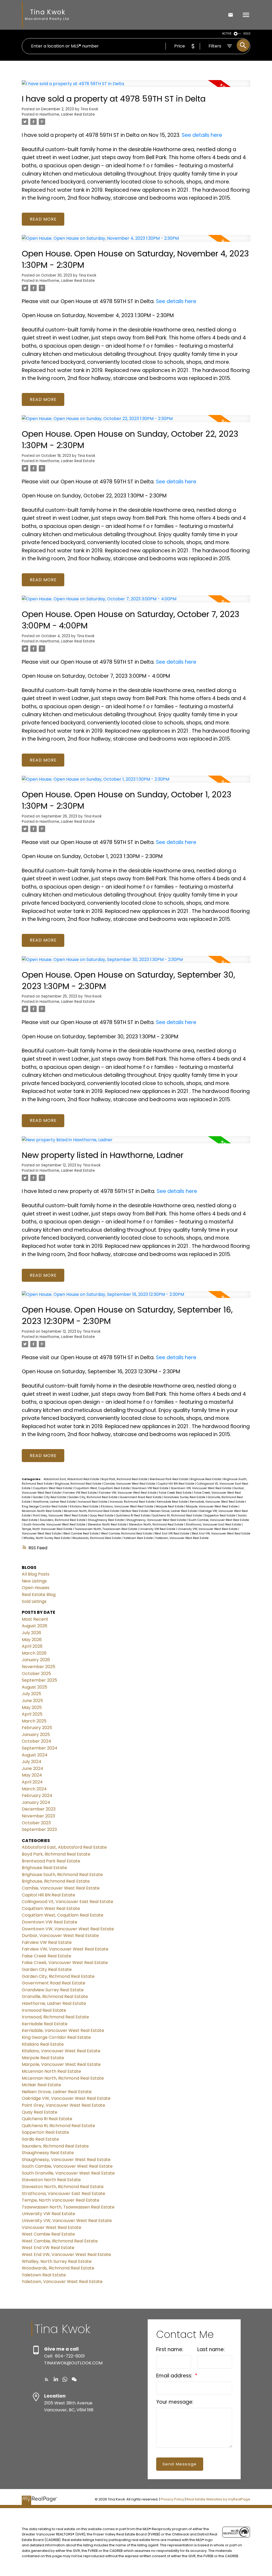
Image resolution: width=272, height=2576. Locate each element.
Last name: (211, 2349)
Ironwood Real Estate (93, 1502)
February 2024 (37, 1796)
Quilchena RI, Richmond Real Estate (177, 1516)
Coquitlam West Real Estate (53, 1488)
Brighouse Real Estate (206, 1479)
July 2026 (31, 1633)
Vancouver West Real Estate (42, 1534)
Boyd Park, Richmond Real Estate (125, 1479)
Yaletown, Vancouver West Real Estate (182, 1538)
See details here (202, 135)
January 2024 (36, 1802)
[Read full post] (136, 87)
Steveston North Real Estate (107, 1525)
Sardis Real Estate (40, 2139)
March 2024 (34, 1789)
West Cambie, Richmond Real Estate (127, 1534)
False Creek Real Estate (176, 1493)
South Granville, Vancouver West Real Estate (55, 1525)
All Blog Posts (36, 1574)
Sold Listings (34, 1601)
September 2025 (39, 1680)
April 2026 (32, 1646)
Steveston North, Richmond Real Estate (156, 1525)
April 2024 (32, 1782)
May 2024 (32, 1775)
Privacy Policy (172, 2499)
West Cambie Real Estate (81, 1534)
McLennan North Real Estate (42, 1511)
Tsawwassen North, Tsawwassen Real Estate (106, 1529)
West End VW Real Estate (172, 1534)
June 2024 (33, 1768)
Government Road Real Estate (141, 1497)
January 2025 (36, 1735)
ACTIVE (227, 34)
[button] (47, 2379)
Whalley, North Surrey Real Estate (47, 1538)
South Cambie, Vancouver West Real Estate (219, 1520)
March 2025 (34, 1721)
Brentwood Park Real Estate (169, 1479)
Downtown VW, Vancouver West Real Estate (201, 1488)
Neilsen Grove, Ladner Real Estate (174, 1511)
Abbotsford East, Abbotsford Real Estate (72, 1479)
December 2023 (39, 1809)
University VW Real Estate (158, 1529)
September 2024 (40, 1748)
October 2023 (36, 1823)
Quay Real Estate (102, 1516)
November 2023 (38, 1816)
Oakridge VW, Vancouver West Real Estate (66, 2098)
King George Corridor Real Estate (45, 1506)
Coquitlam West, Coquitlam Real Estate (102, 1488)
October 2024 (37, 1741)
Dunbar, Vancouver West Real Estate (60, 1936)
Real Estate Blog (39, 1595)
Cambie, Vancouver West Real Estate (130, 1484)
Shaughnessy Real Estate (106, 1520)
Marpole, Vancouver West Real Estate (212, 1506)
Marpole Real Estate (170, 1506)
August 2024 (35, 1755)
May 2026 (32, 1640)
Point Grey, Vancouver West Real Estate (61, 1516)
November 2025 (39, 1667)
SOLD (247, 34)
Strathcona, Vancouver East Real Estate (214, 1525)
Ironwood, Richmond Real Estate (133, 1502)
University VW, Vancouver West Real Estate (208, 1529)
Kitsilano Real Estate (84, 1506)
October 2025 (36, 1674)
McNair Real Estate (135, 1511)
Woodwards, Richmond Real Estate (97, 1538)
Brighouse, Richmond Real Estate (78, 1484)
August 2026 (35, 1626)
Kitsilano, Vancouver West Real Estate (127, 1506)
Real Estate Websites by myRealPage (218, 2499)
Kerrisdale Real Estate (173, 1502)
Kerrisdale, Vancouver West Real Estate (218, 1502)
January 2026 (36, 1660)
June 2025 (32, 1701)
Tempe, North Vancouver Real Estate (47, 1529)
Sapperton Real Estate (220, 1516)
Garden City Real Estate (50, 1497)
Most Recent (35, 1619)
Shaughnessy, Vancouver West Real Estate (156, 1520)
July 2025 (31, 1694)
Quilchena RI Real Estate (133, 1516)
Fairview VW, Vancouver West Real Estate (128, 1493)
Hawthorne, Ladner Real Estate (67, 114)
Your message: (175, 2402)
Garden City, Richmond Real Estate (93, 1497)
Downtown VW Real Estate (151, 1488)
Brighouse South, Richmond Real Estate (62, 1875)
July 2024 (32, 1762)
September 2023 (39, 1829)
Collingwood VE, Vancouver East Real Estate (67, 1902)
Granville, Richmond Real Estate (55, 1996)
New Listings (34, 1581)
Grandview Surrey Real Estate (185, 1497)
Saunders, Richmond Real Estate (63, 1520)
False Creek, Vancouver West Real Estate (65, 1963)
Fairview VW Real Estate (80, 1493)
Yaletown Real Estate (138, 1538)
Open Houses (36, 1588)
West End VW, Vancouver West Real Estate (221, 1534)
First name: (170, 2349)
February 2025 (37, 1728)
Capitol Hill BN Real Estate (176, 1484)
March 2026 (34, 1653)
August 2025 (35, 1687)
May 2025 (32, 1707)
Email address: (175, 2376)
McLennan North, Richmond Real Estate (92, 1511)
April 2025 (32, 1714)
